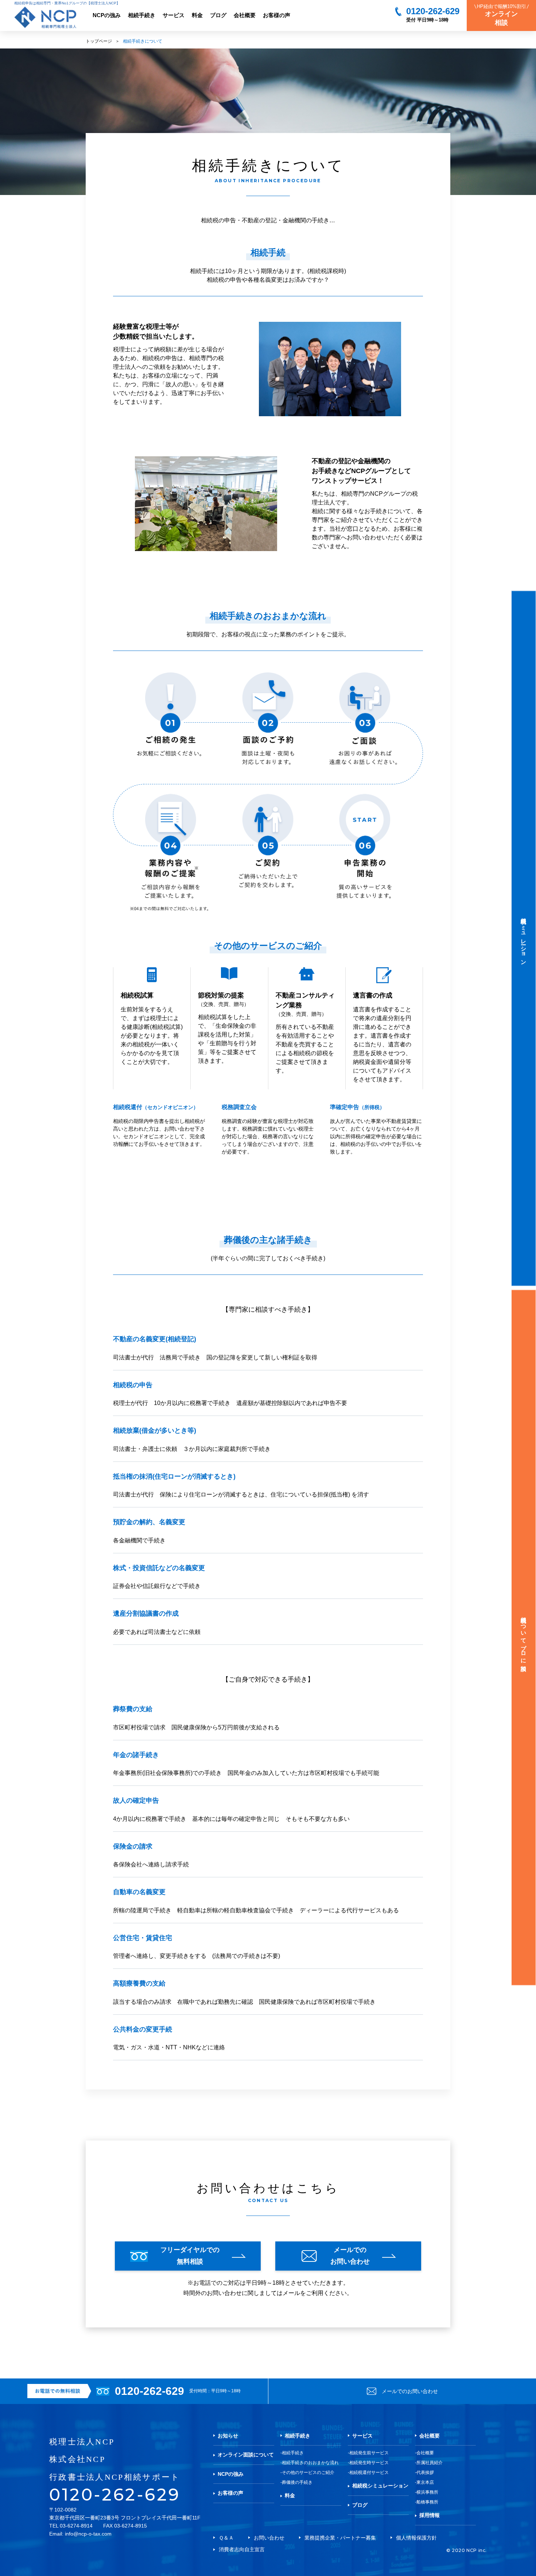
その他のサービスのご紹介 (308, 2472)
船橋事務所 (427, 2502)
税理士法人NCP (82, 2442)
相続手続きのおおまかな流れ (310, 2463)
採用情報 (430, 2515)
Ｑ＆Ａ (226, 2538)
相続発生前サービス (369, 2453)
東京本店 (425, 2482)
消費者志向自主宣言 (242, 2549)
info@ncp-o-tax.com (88, 2534)
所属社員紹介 (430, 2463)
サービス (174, 15)
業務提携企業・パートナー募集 (340, 2538)
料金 (197, 15)
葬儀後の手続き (297, 2482)
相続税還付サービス (369, 2472)
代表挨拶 (425, 2472)
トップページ (99, 41)
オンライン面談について (246, 2455)
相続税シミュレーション (380, 2486)
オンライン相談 (502, 15)
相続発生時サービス (369, 2463)
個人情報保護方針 (416, 2538)
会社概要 (245, 15)
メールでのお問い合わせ (410, 2391)
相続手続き (142, 15)
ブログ (218, 15)
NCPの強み (107, 15)
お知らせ (228, 2436)
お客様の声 (277, 15)
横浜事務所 (427, 2492)
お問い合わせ (269, 2538)
